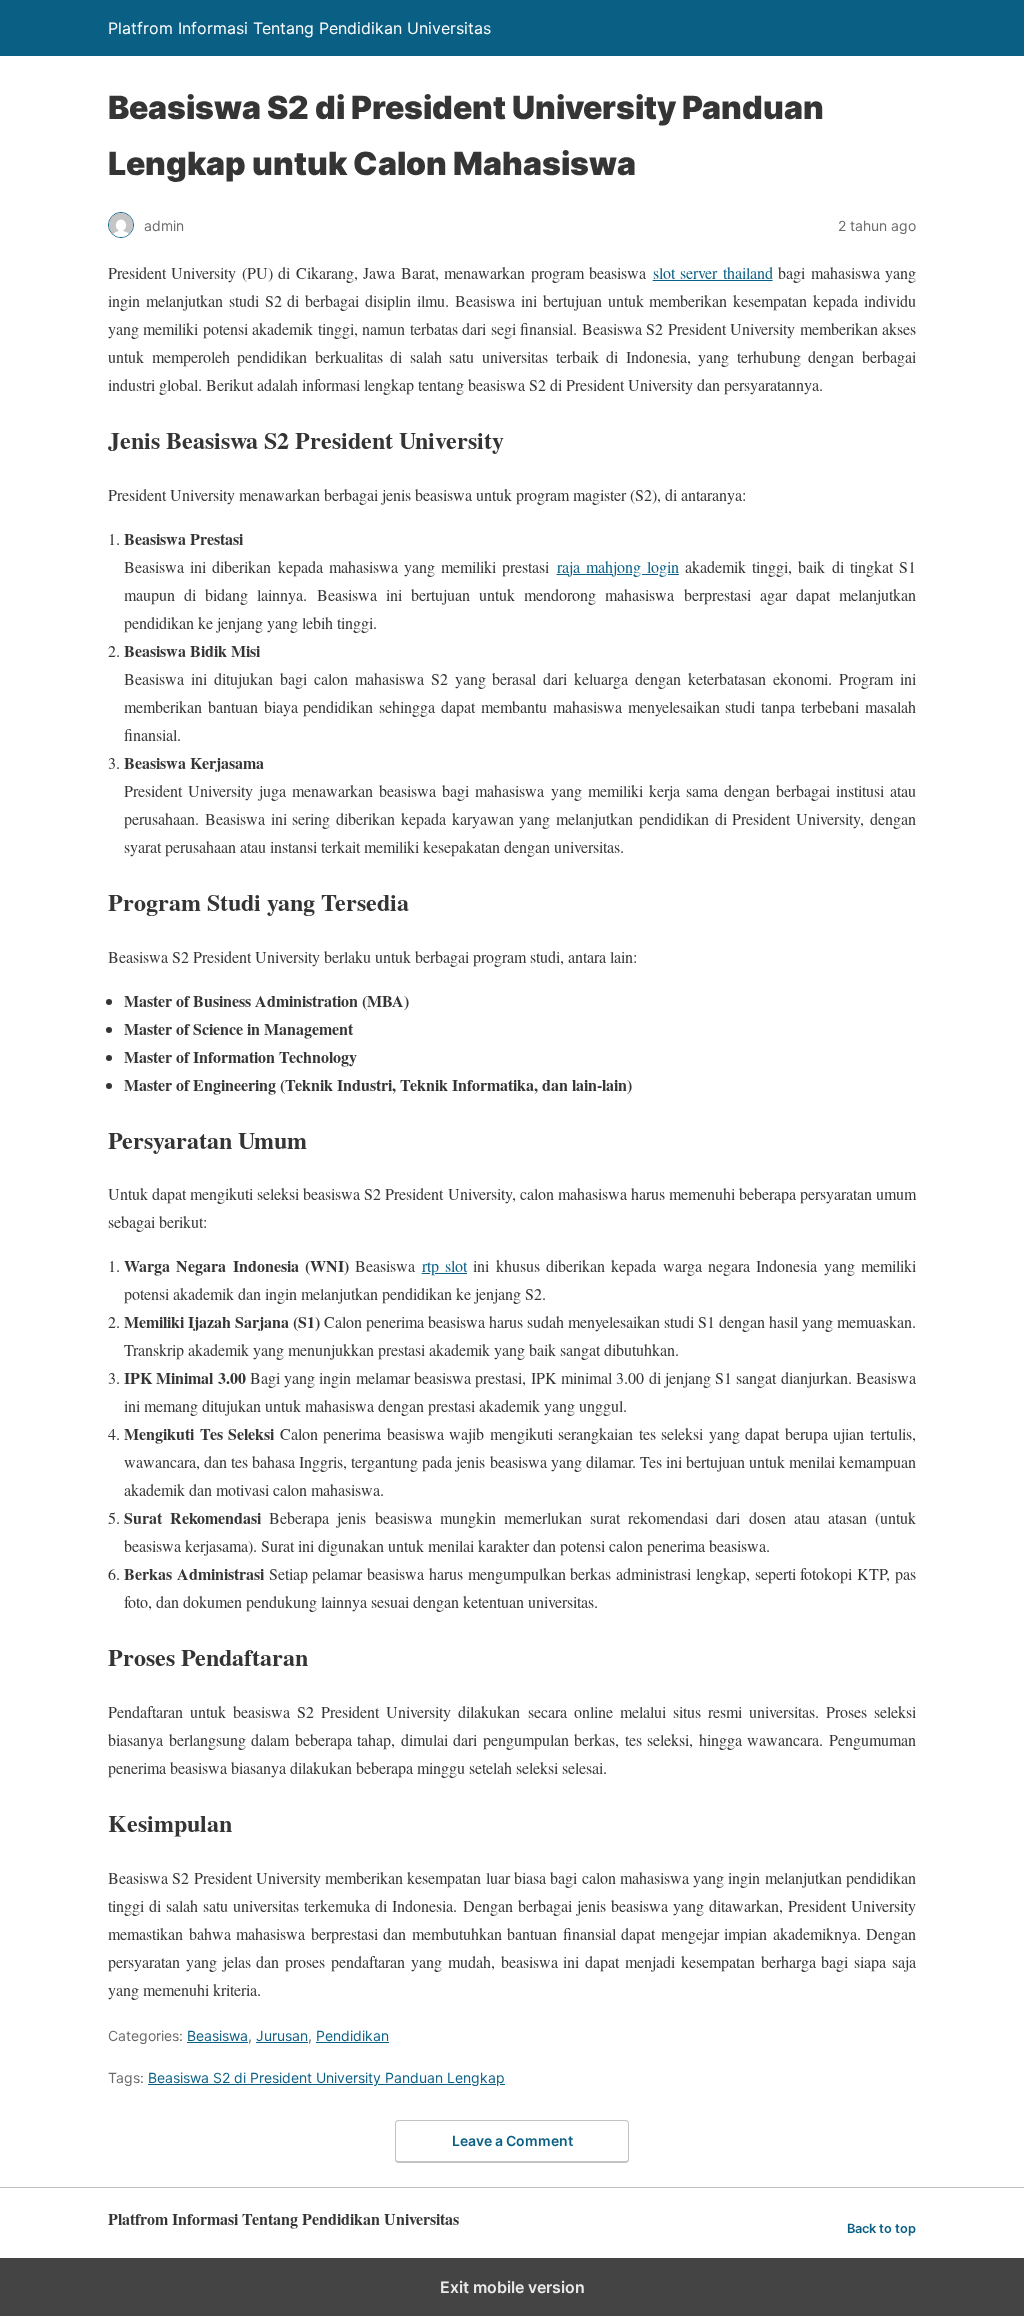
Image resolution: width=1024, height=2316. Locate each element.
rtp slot (444, 1265)
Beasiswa (217, 2035)
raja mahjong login (618, 566)
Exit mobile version (512, 2287)
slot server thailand (713, 272)
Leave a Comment (512, 2140)
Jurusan (282, 2035)
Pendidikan (352, 2035)
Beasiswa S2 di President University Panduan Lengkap (326, 2077)
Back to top (881, 2228)
